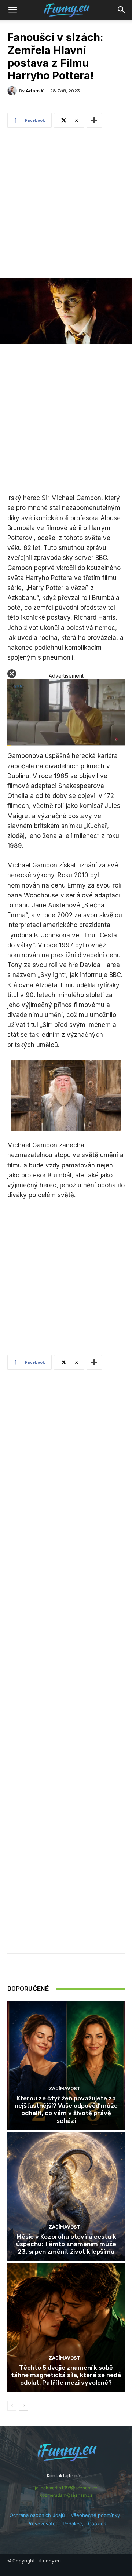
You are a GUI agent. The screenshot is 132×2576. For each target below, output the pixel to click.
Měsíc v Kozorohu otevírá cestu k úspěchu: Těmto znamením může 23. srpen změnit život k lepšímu (66, 2244)
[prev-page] (12, 2406)
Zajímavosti (65, 2089)
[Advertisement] (66, 205)
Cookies (97, 2524)
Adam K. (35, 91)
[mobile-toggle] (12, 10)
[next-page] (24, 2406)
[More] (94, 120)
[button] (122, 10)
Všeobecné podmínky (95, 2515)
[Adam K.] (13, 91)
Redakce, (75, 2524)
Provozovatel (42, 2524)
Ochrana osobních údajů (37, 2515)
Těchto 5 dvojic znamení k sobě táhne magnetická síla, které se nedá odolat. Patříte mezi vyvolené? (66, 2375)
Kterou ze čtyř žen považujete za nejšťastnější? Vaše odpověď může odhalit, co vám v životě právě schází (66, 2109)
